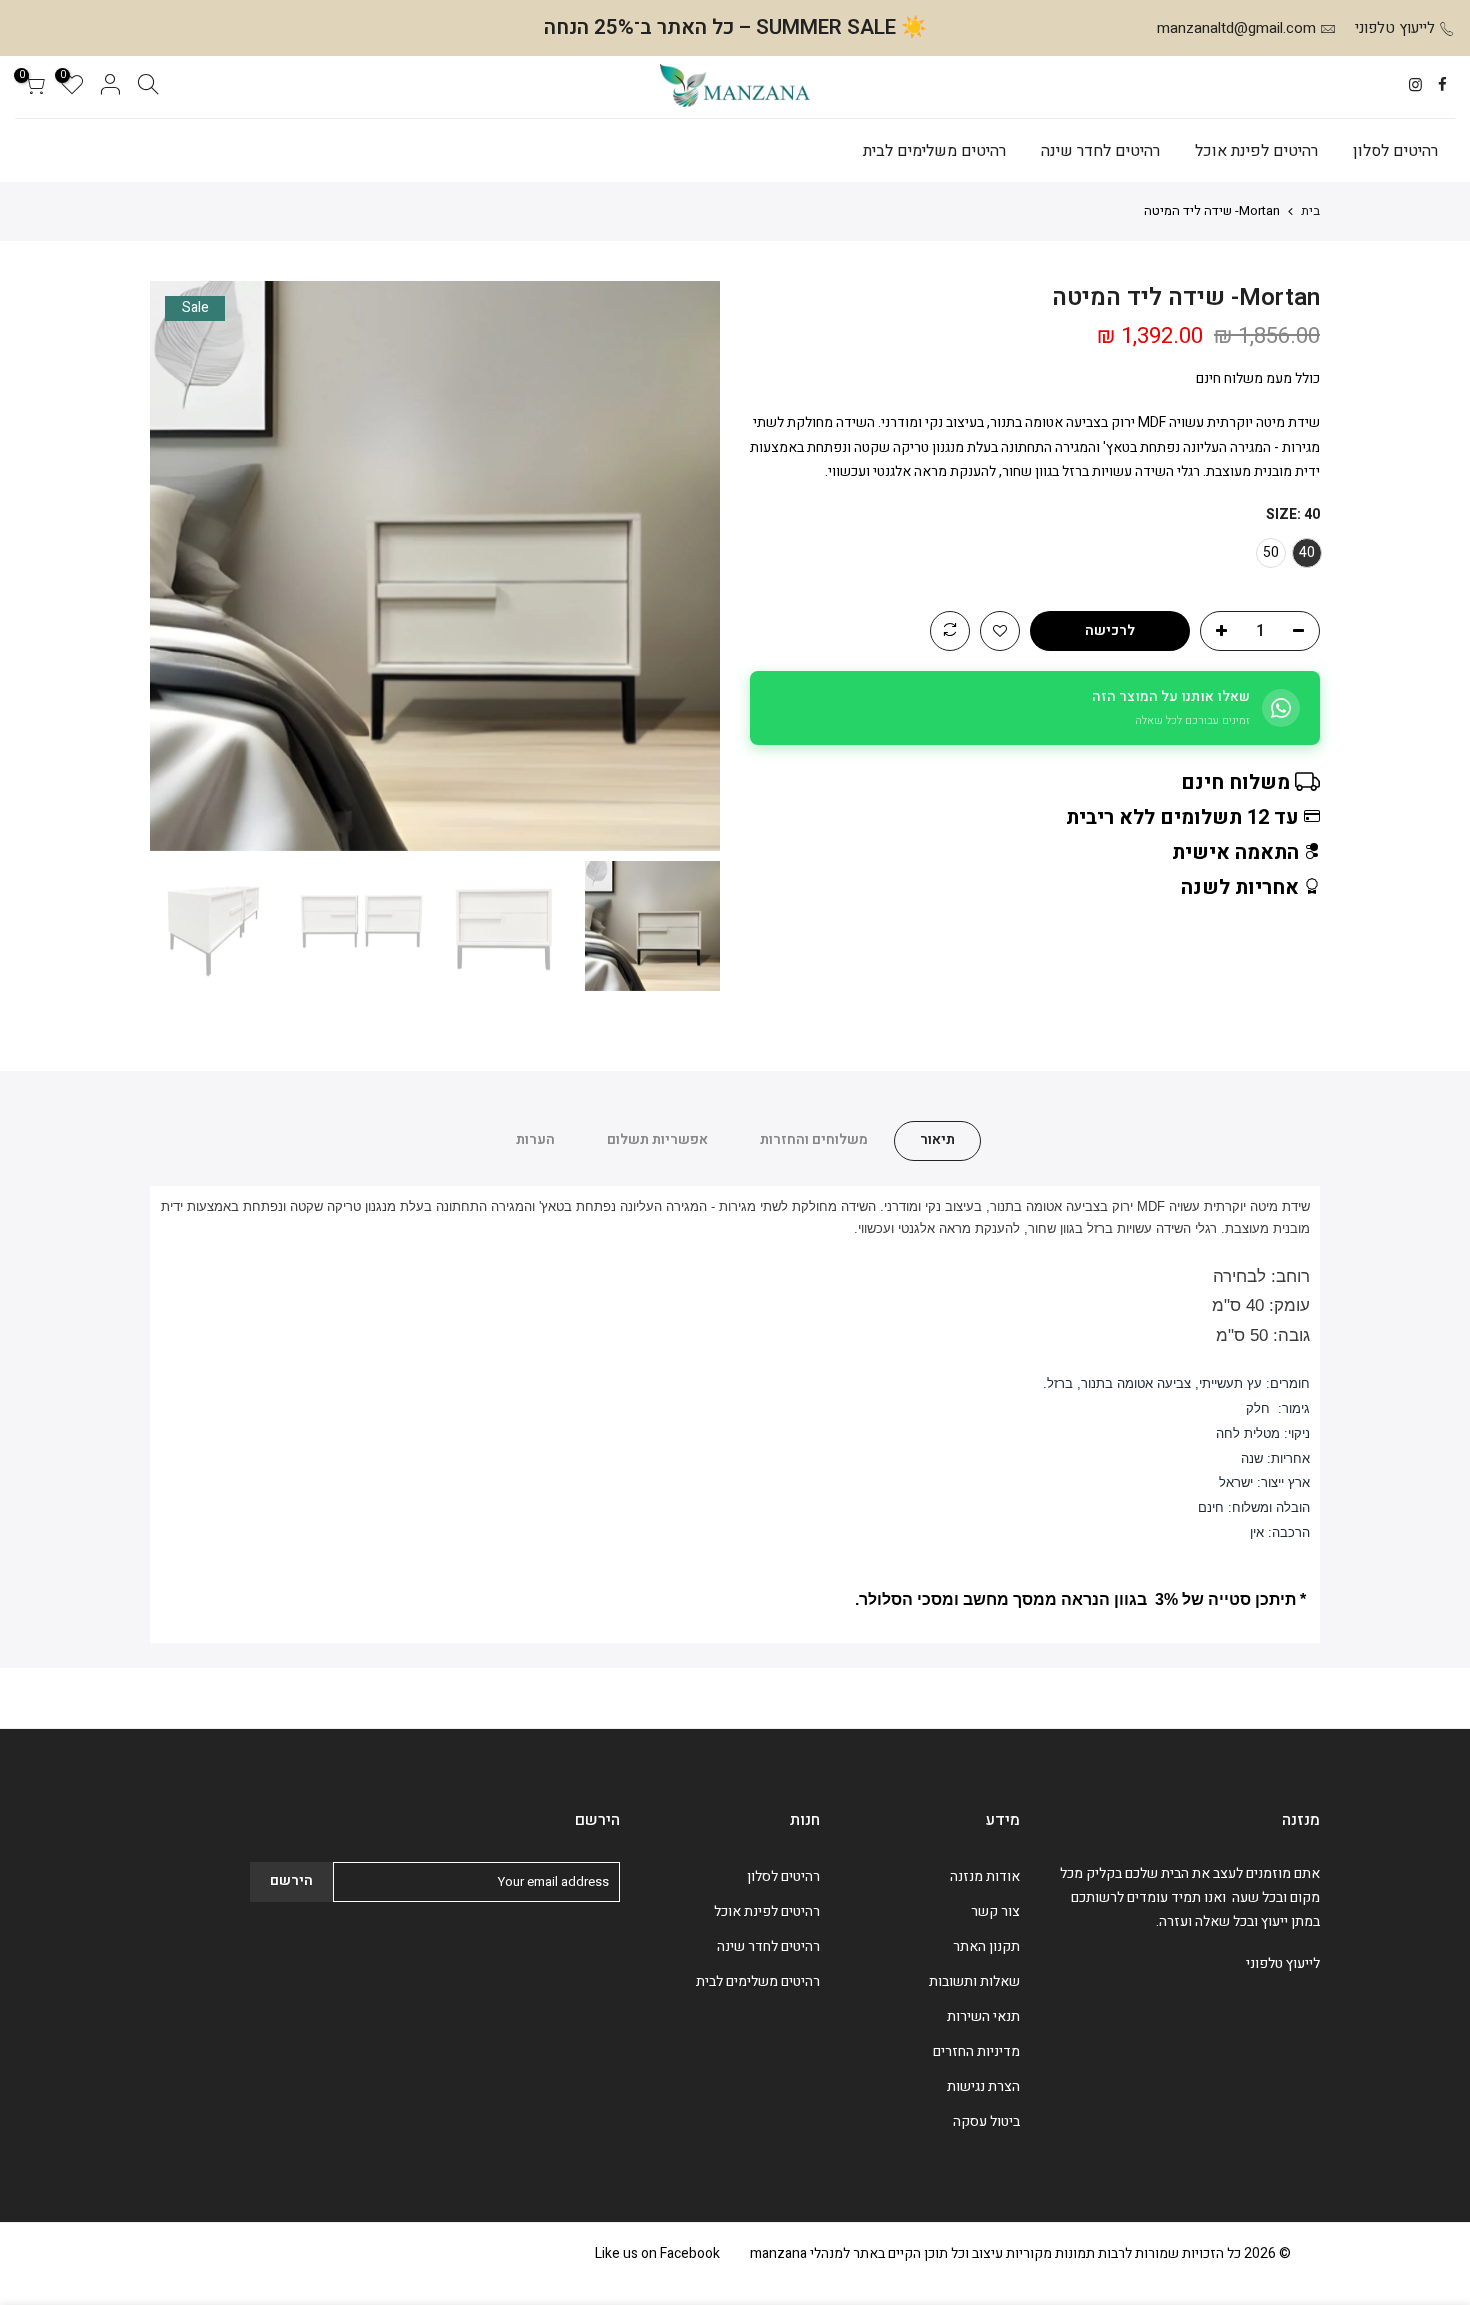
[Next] (185, 566)
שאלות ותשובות (974, 1981)
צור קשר (995, 1911)
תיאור (937, 1139)
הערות (535, 1139)
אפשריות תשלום (657, 1139)
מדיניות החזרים (976, 2051)
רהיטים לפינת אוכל (1256, 151)
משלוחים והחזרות (814, 1139)
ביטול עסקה (986, 2121)
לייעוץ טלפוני (1395, 28)
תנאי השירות (983, 2016)
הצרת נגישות (983, 2086)
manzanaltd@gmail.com (1236, 28)
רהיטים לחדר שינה (1100, 151)
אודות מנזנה (985, 1876)
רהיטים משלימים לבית (934, 151)
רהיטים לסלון (1395, 151)
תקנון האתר (986, 1946)
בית (1310, 211)
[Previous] (685, 566)
